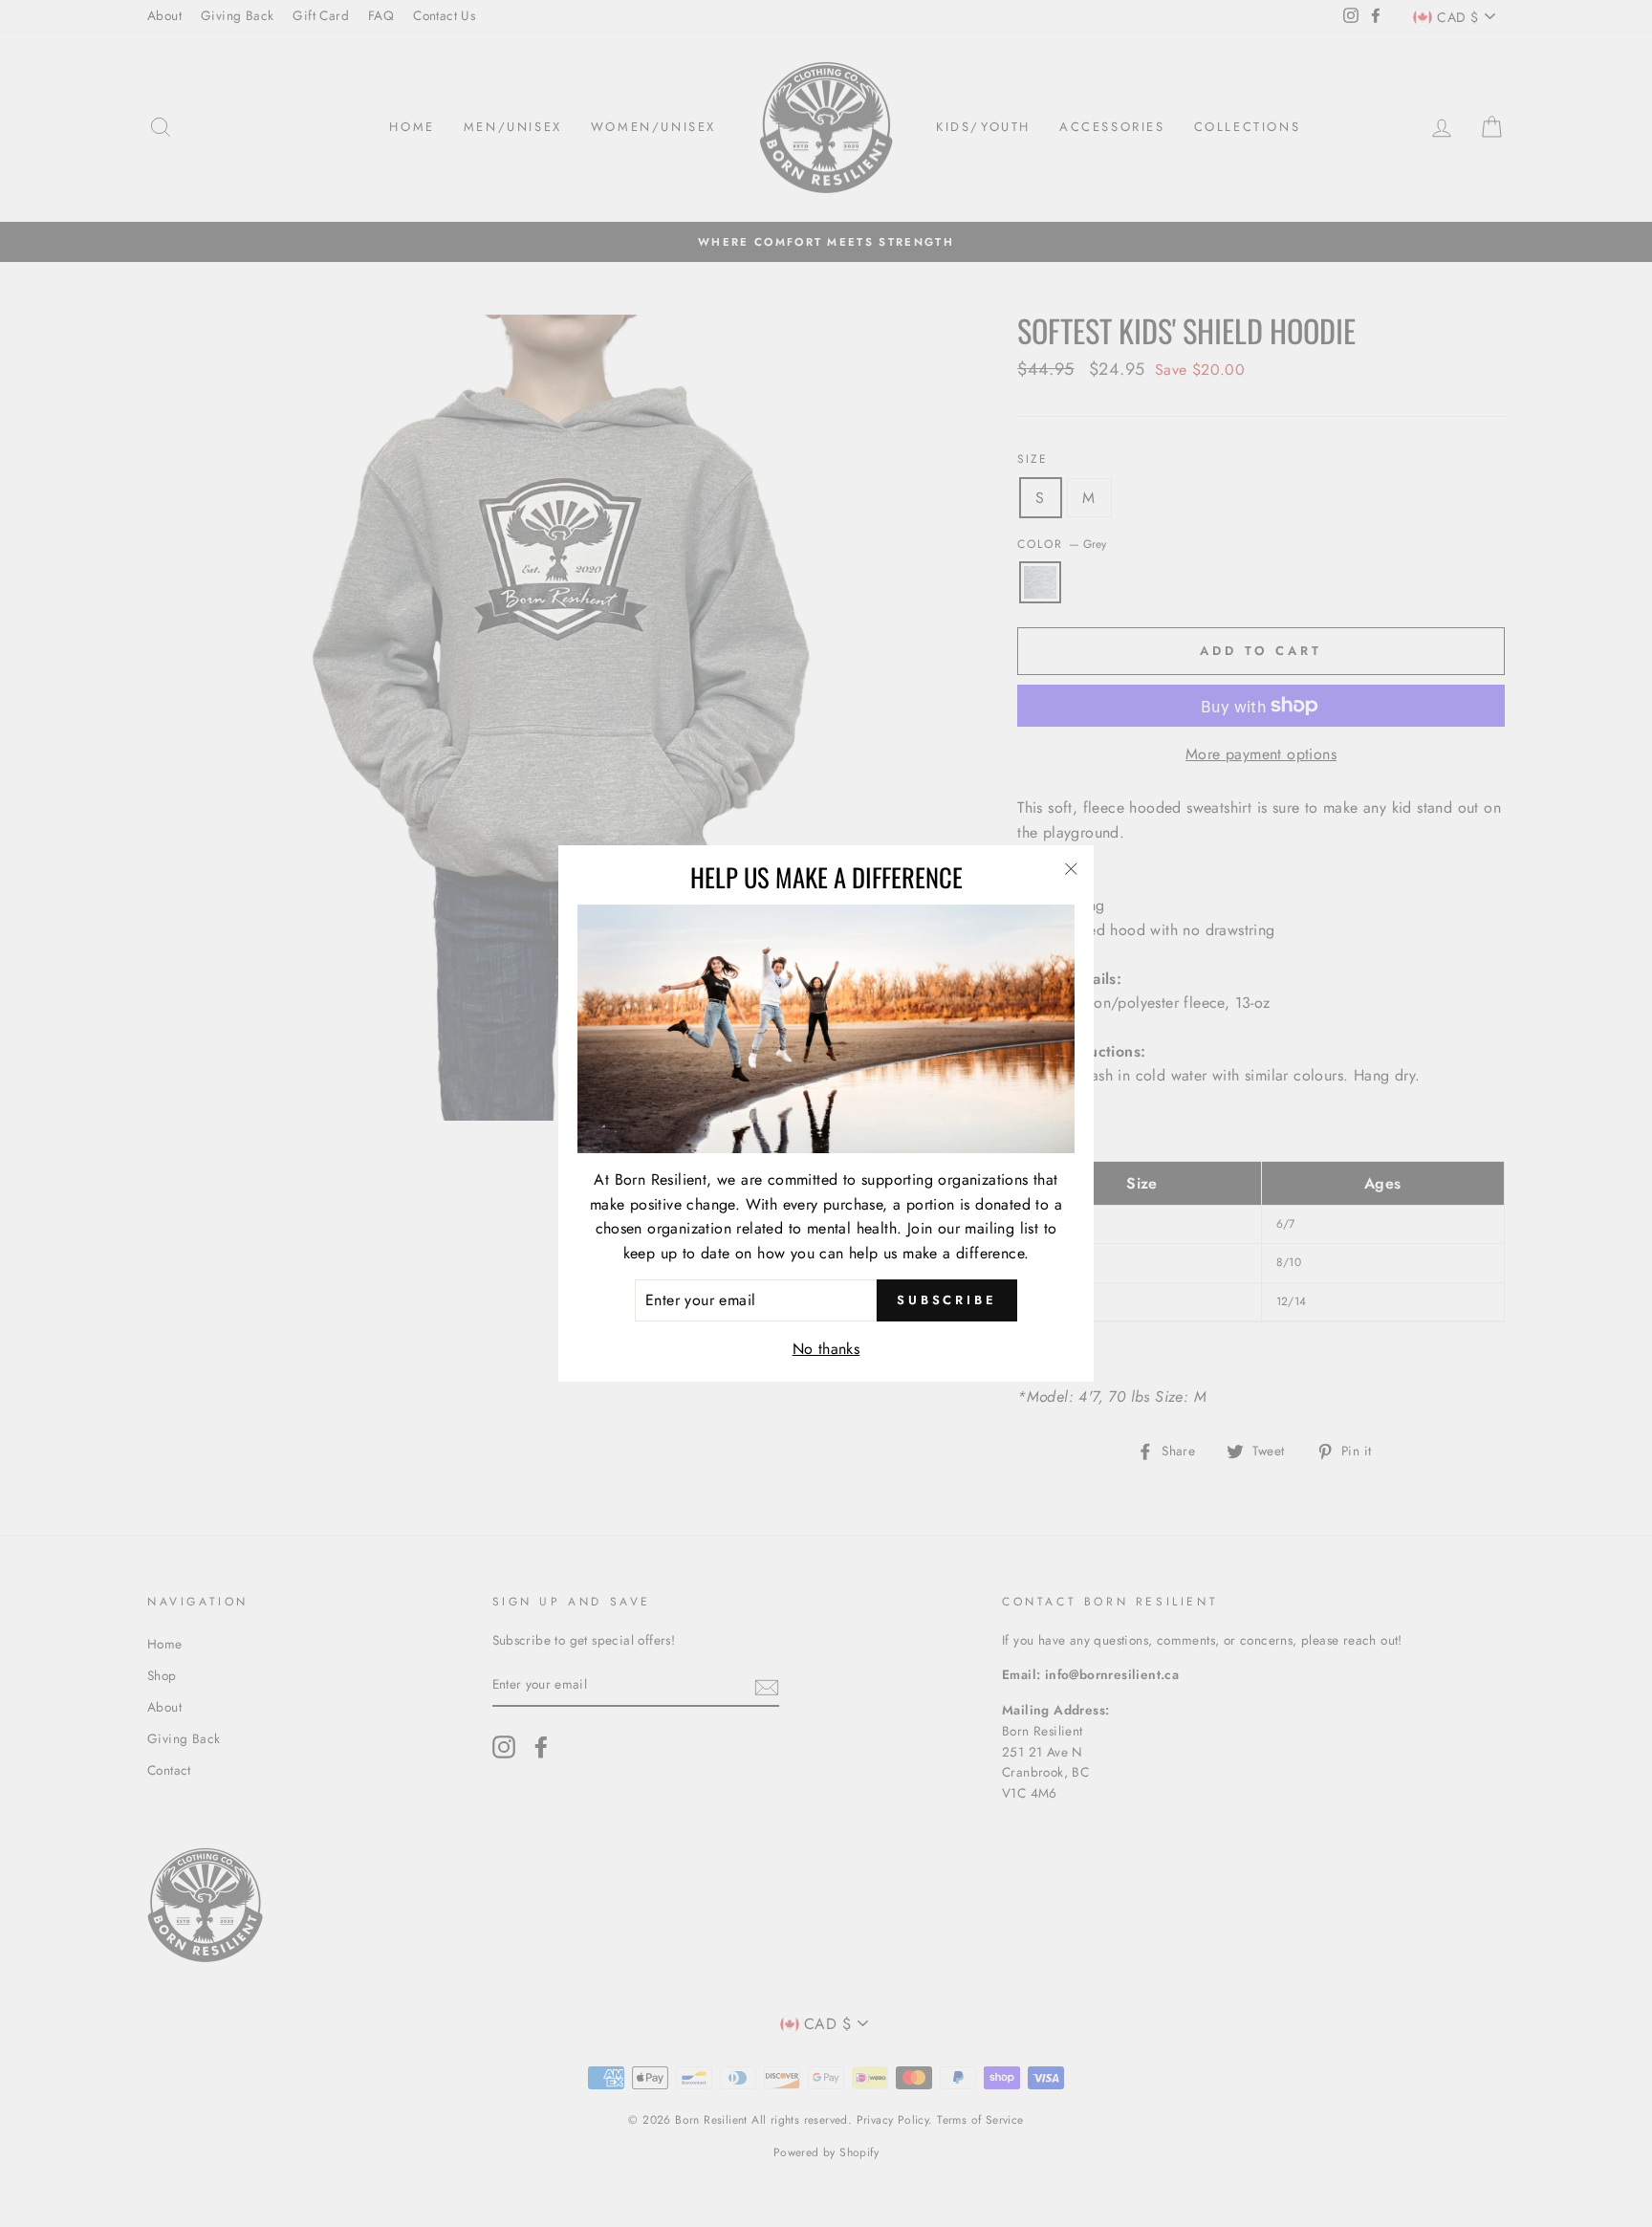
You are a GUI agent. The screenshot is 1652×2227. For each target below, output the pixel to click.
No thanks (826, 1349)
